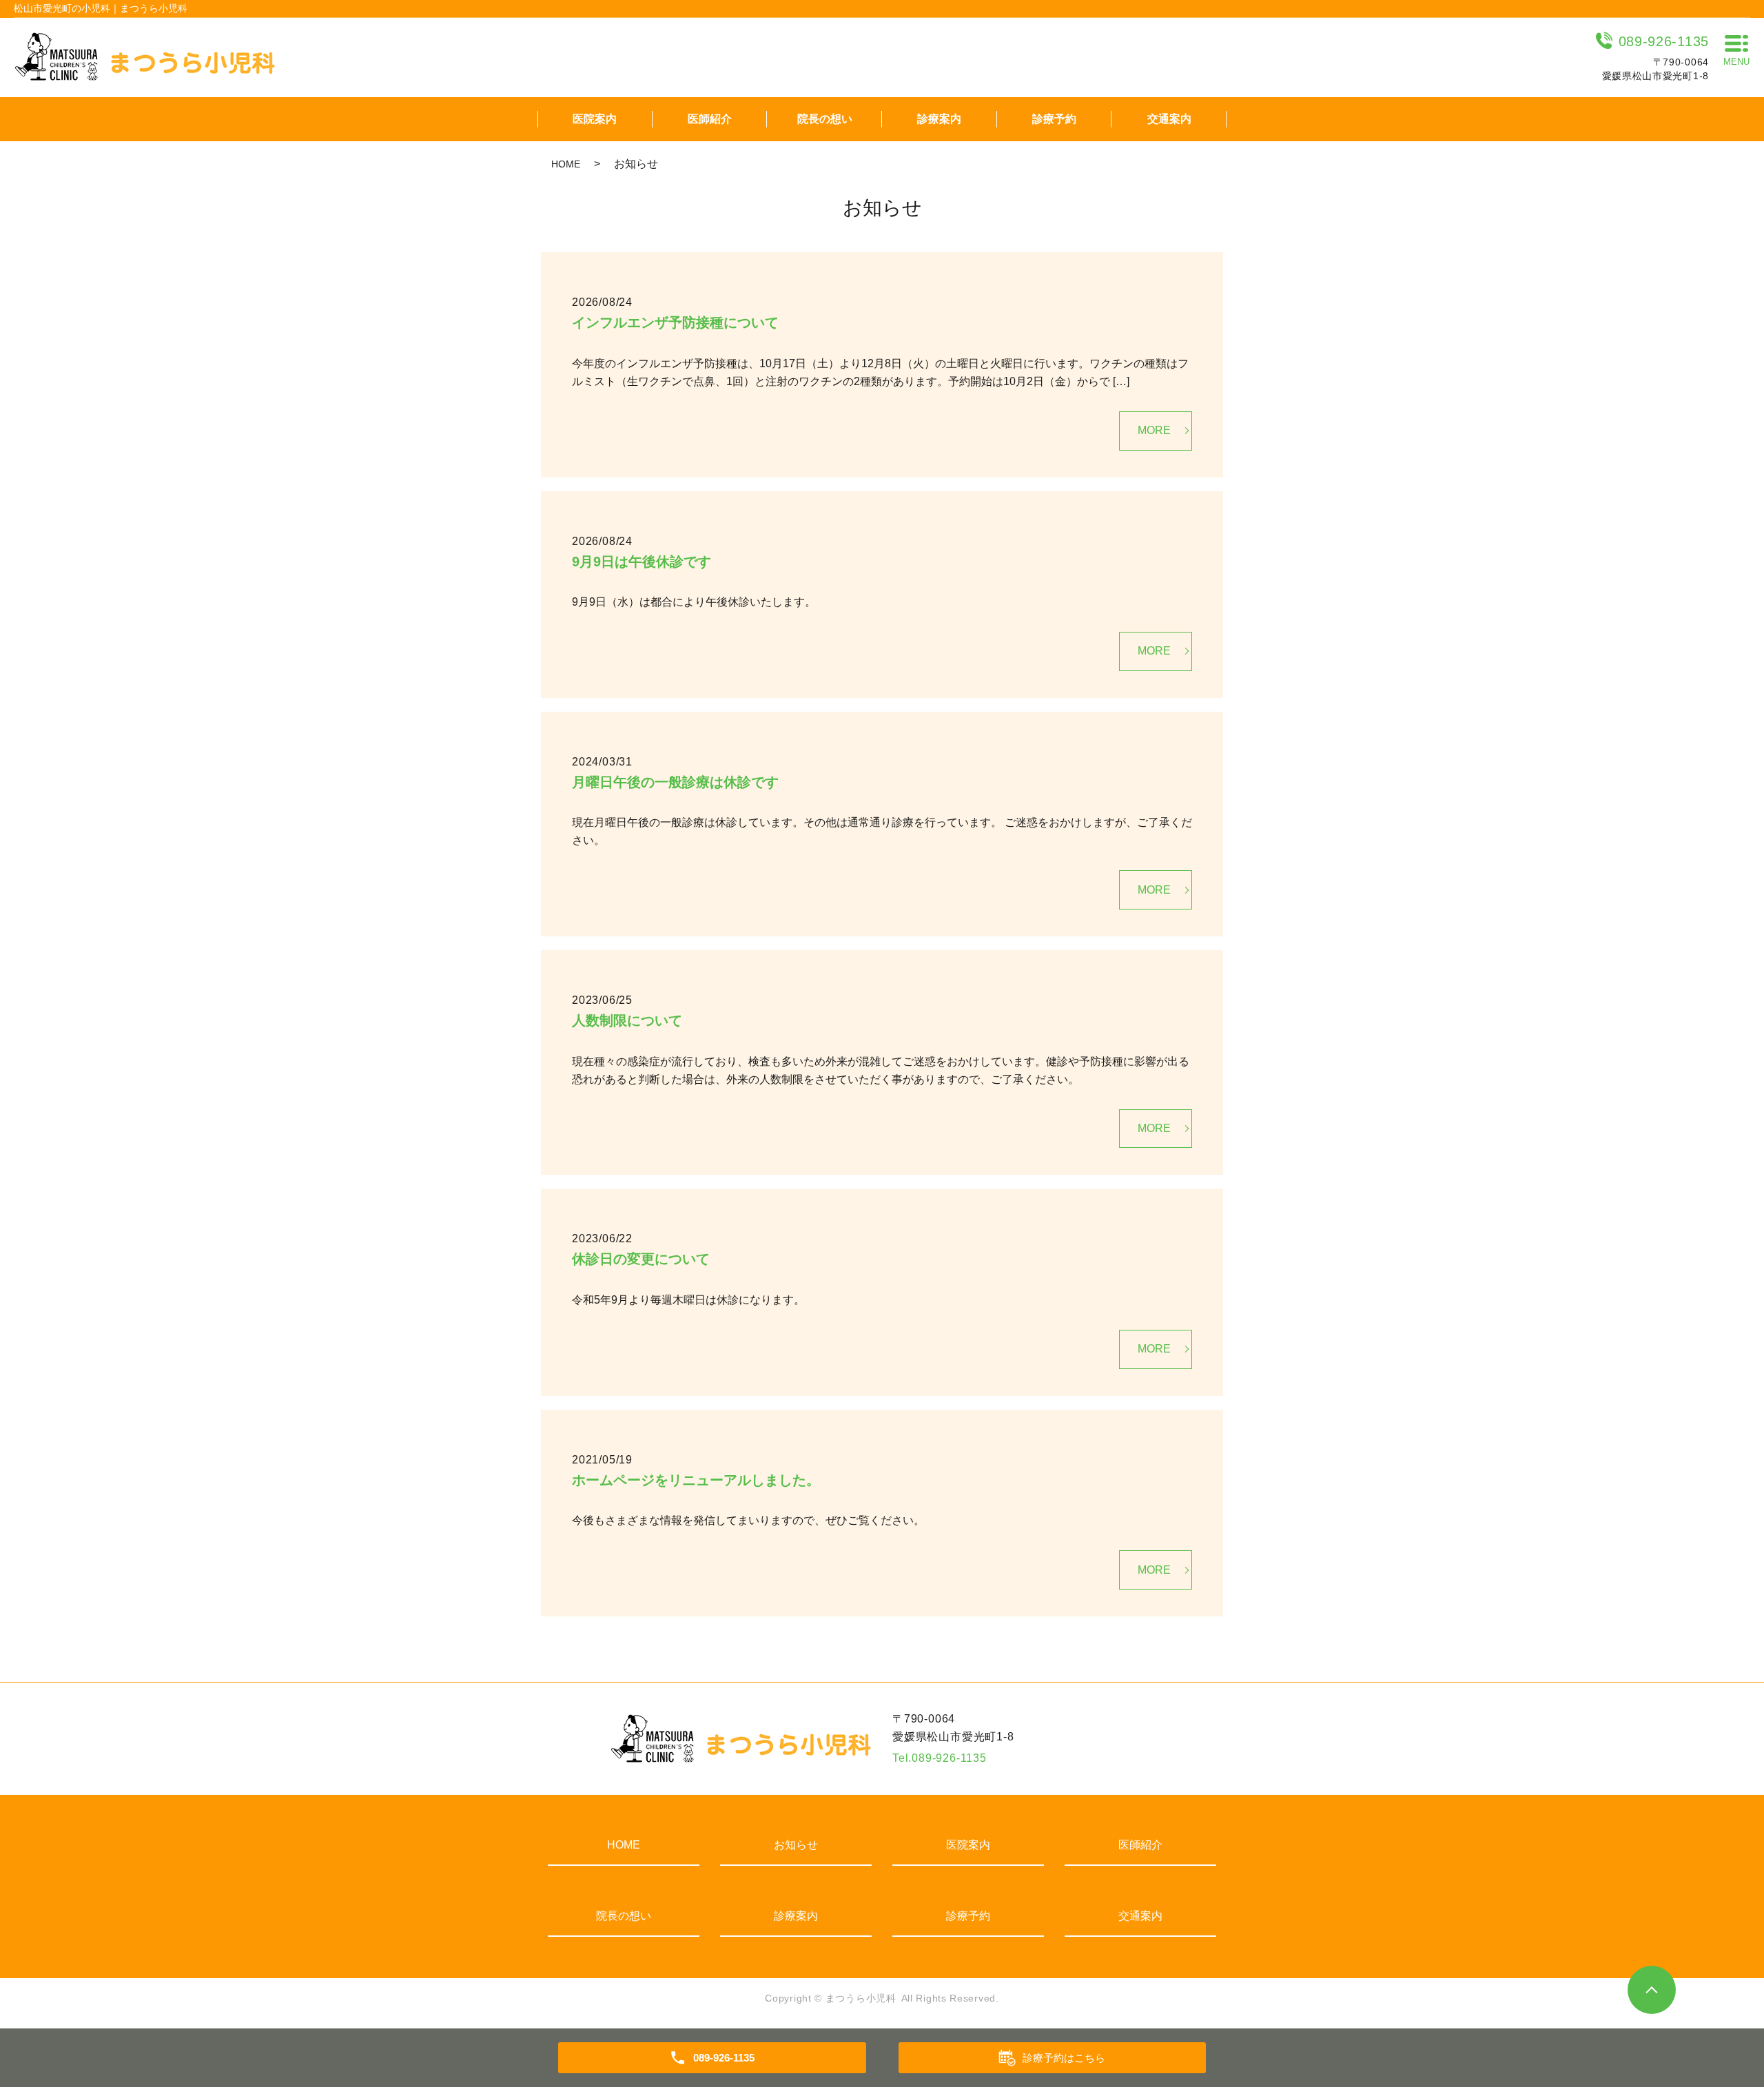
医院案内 (595, 119)
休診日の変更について (641, 1259)
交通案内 (1169, 119)
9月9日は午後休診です (642, 562)
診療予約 (1054, 119)
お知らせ (796, 1845)
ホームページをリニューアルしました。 (696, 1480)
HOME (566, 164)
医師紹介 (710, 119)
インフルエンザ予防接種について (675, 322)
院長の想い (825, 119)
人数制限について (627, 1020)
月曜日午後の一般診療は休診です (675, 782)
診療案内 (939, 119)
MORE (1154, 430)
